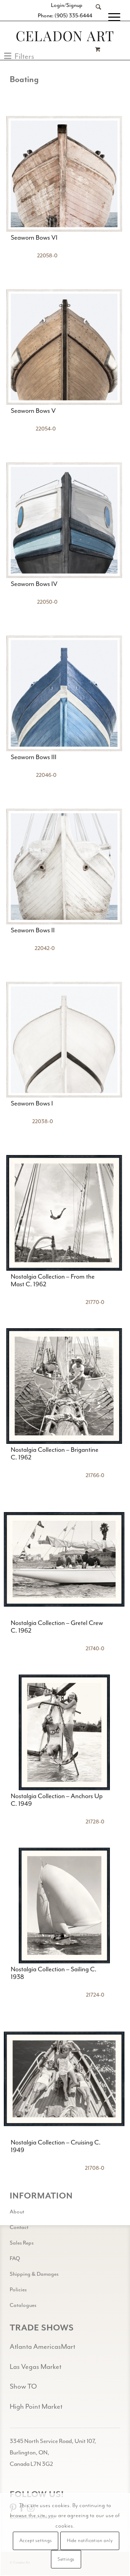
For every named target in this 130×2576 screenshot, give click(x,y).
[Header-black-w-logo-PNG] (65, 36)
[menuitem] (95, 17)
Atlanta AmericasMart (42, 2347)
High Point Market (36, 2406)
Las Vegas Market (36, 2367)
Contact (19, 2227)
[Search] (95, 17)
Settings (66, 2559)
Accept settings (36, 2541)
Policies (18, 2290)
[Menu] (111, 17)
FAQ (15, 2258)
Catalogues (23, 2305)
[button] (19, 56)
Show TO (23, 2386)
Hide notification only (90, 2541)
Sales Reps (22, 2243)
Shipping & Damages (34, 2274)
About (17, 2212)
